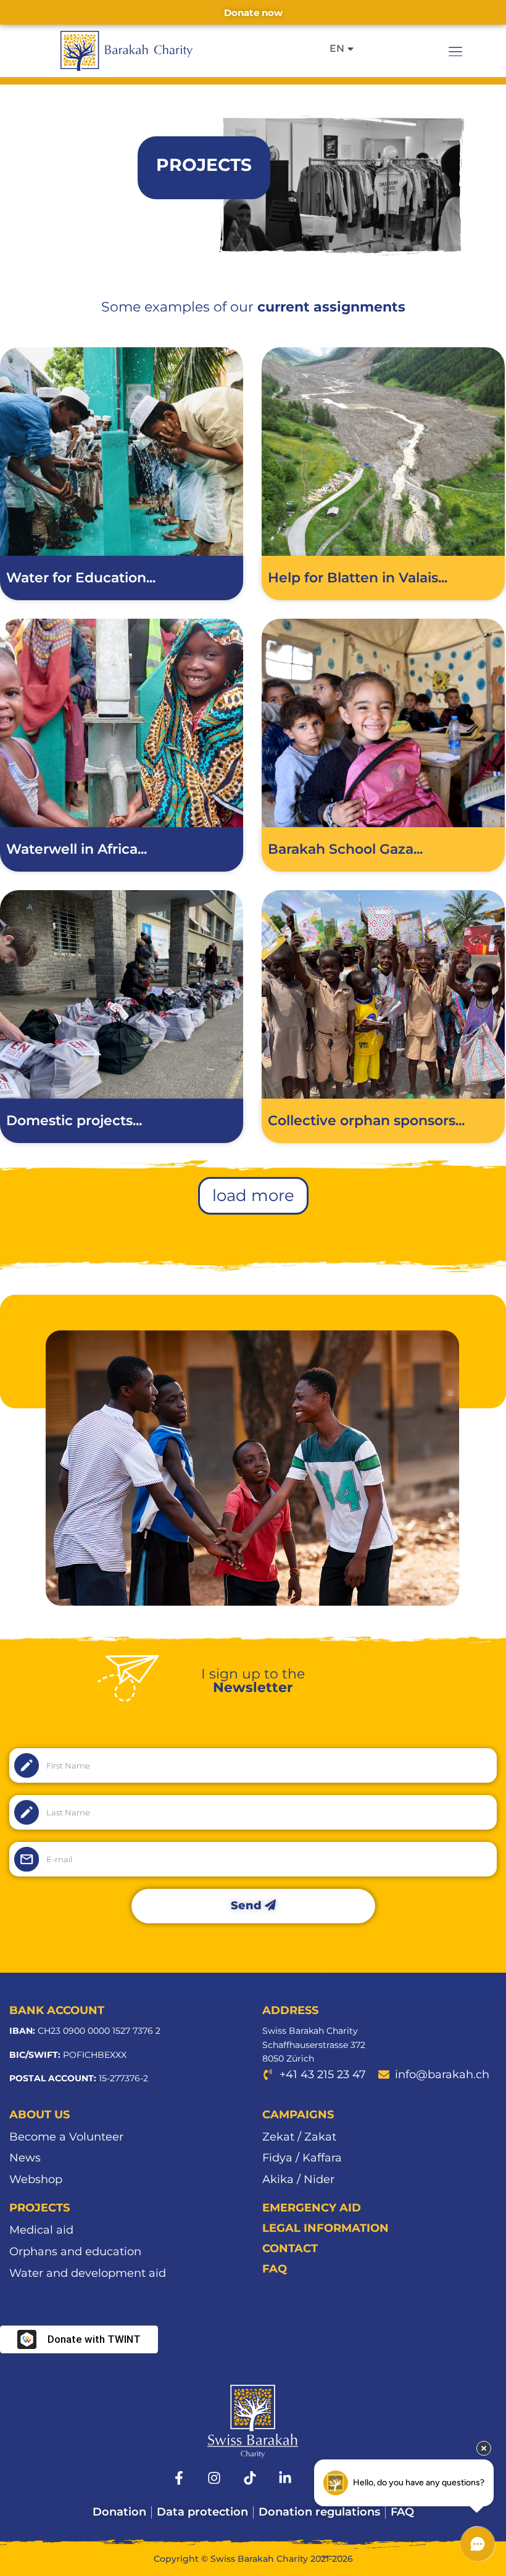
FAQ (275, 2269)
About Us (39, 2115)
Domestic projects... (74, 1121)
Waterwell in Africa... (77, 849)
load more (253, 1195)
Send (248, 1905)
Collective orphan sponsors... (366, 1121)
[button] (455, 51)
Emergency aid (312, 2208)
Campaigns (298, 2115)
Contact (290, 2248)
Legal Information (326, 2228)
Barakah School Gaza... (345, 849)
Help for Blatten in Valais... (358, 578)
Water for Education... (81, 578)
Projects (39, 2208)
